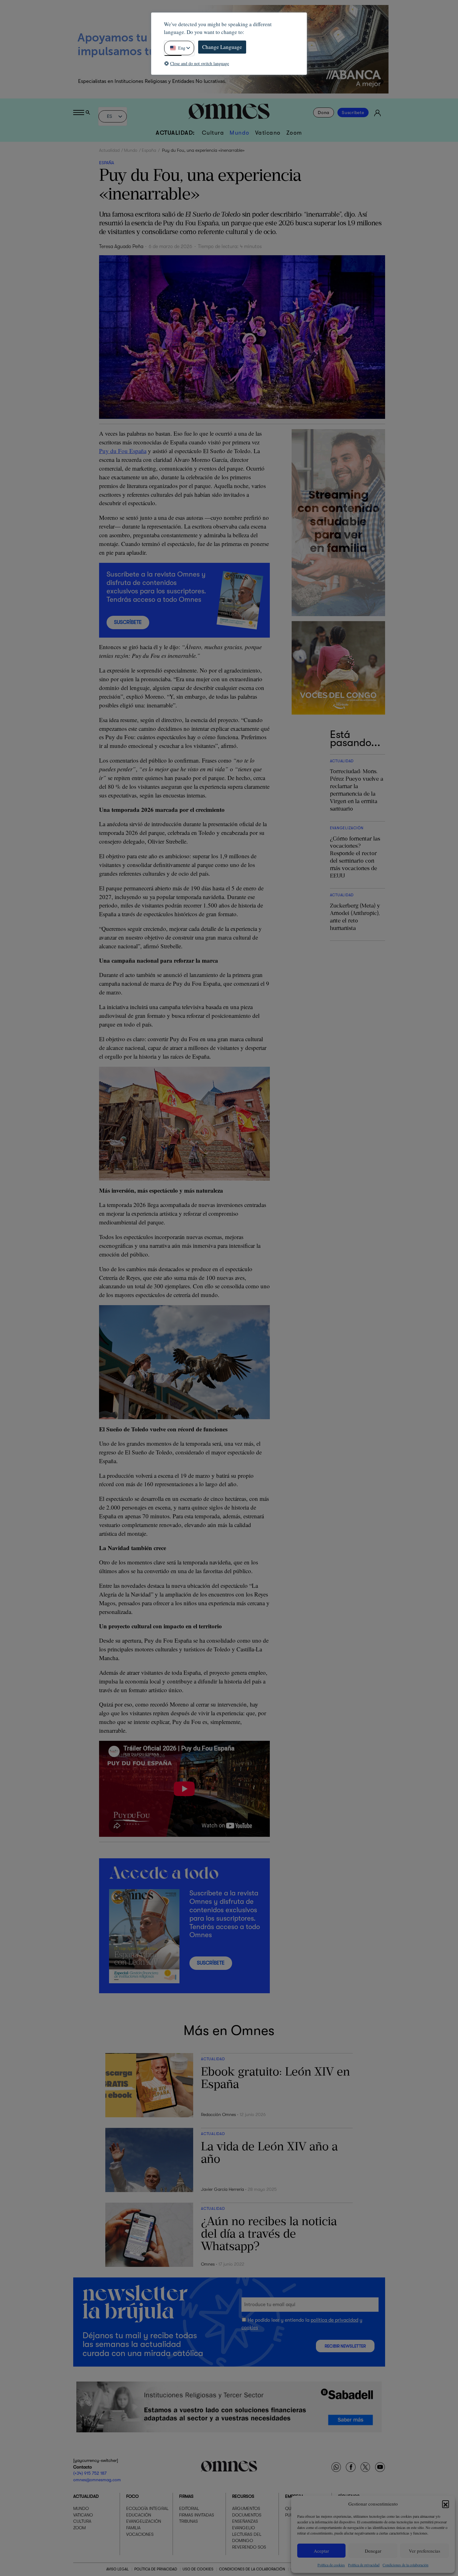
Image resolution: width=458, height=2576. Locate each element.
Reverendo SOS (249, 2547)
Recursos (243, 2497)
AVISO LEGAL (117, 2569)
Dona (324, 113)
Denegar (373, 2551)
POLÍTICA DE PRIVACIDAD (156, 2569)
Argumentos (246, 2509)
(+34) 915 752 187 (90, 2473)
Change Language (222, 47)
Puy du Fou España (123, 451)
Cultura (213, 133)
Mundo (240, 133)
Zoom (294, 133)
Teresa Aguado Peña (121, 247)
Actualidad (109, 150)
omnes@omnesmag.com (97, 2480)
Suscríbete (353, 113)
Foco (132, 2497)
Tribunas (188, 2521)
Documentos (247, 2515)
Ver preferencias (425, 2551)
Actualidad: (175, 133)
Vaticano (268, 133)
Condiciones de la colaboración (406, 2565)
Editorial (189, 2509)
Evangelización (144, 2521)
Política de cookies (331, 2565)
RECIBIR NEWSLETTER (345, 2346)
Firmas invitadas (197, 2515)
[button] (446, 2504)
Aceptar (321, 2551)
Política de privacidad (364, 2565)
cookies (250, 2327)
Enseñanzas (245, 2521)
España (149, 150)
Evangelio (243, 2528)
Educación (139, 2515)
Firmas (186, 2497)
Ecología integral (147, 2509)
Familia (133, 2528)
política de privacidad (334, 2320)
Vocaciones (140, 2534)
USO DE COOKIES (198, 2569)
